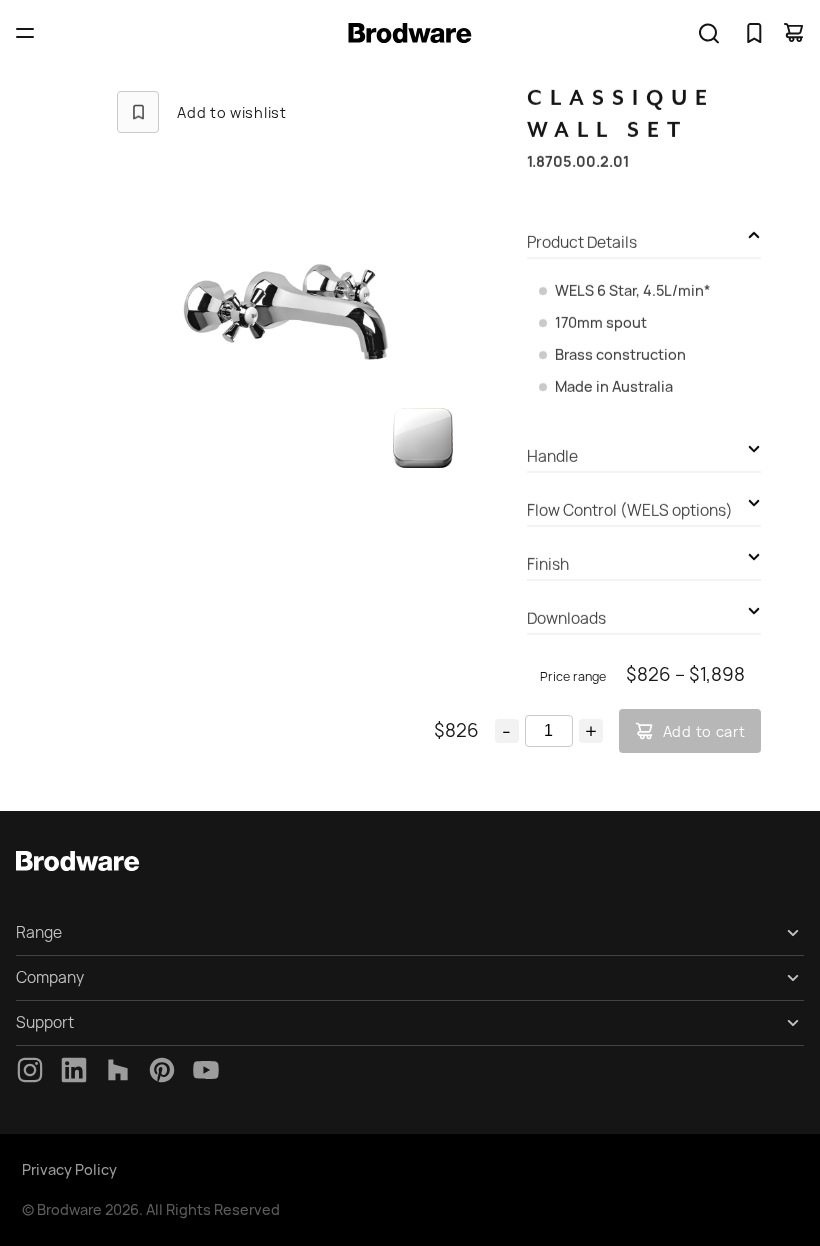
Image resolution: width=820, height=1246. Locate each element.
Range (39, 932)
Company (50, 977)
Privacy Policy (69, 1169)
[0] (754, 33)
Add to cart (704, 731)
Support (45, 1022)
